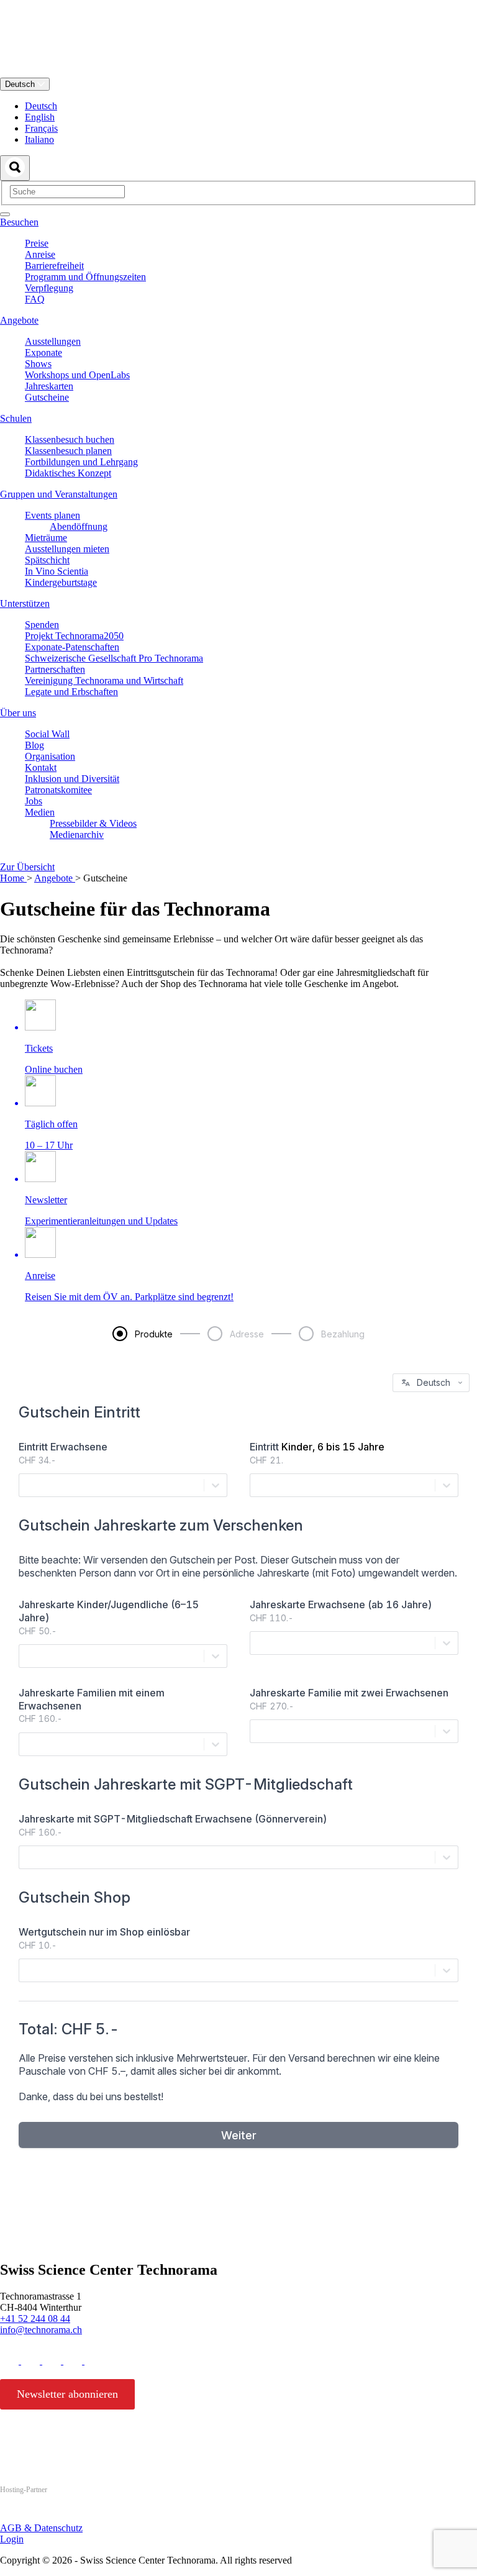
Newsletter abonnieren (67, 2394)
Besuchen (19, 222)
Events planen (52, 515)
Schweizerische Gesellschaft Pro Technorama (114, 658)
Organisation (50, 756)
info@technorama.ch (41, 2330)
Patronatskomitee (58, 790)
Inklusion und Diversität (72, 779)
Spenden (42, 625)
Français (41, 128)
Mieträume (46, 538)
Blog (34, 745)
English (40, 117)
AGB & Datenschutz (41, 2528)
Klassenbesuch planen (68, 451)
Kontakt (41, 767)
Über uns (18, 713)
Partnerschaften (55, 669)
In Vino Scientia (57, 571)
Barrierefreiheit (54, 266)
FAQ (35, 299)
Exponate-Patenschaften (72, 647)
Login (12, 2539)
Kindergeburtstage (61, 582)
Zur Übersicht (27, 867)
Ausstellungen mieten (67, 549)
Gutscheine (47, 397)
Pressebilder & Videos (93, 823)
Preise (37, 243)
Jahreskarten (49, 386)
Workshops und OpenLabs (77, 375)
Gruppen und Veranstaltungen (59, 494)
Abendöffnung (79, 526)
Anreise (40, 254)
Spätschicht (47, 560)
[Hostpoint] (50, 2514)
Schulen (16, 418)
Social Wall (47, 734)
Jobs (34, 801)
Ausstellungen (53, 341)
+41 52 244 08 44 (35, 2319)
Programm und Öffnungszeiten (85, 277)
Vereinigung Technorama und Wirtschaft (104, 680)
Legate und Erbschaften (71, 692)
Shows (38, 364)
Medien (40, 812)
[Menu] (5, 214)
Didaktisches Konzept (68, 473)
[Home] (238, 72)
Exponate (43, 353)
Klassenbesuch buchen (70, 439)
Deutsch (21, 84)
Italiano (39, 139)
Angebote (19, 320)
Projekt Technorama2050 (74, 636)
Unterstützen (25, 603)
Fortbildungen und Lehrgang (81, 462)
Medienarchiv (77, 835)
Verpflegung (49, 288)
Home (13, 878)
